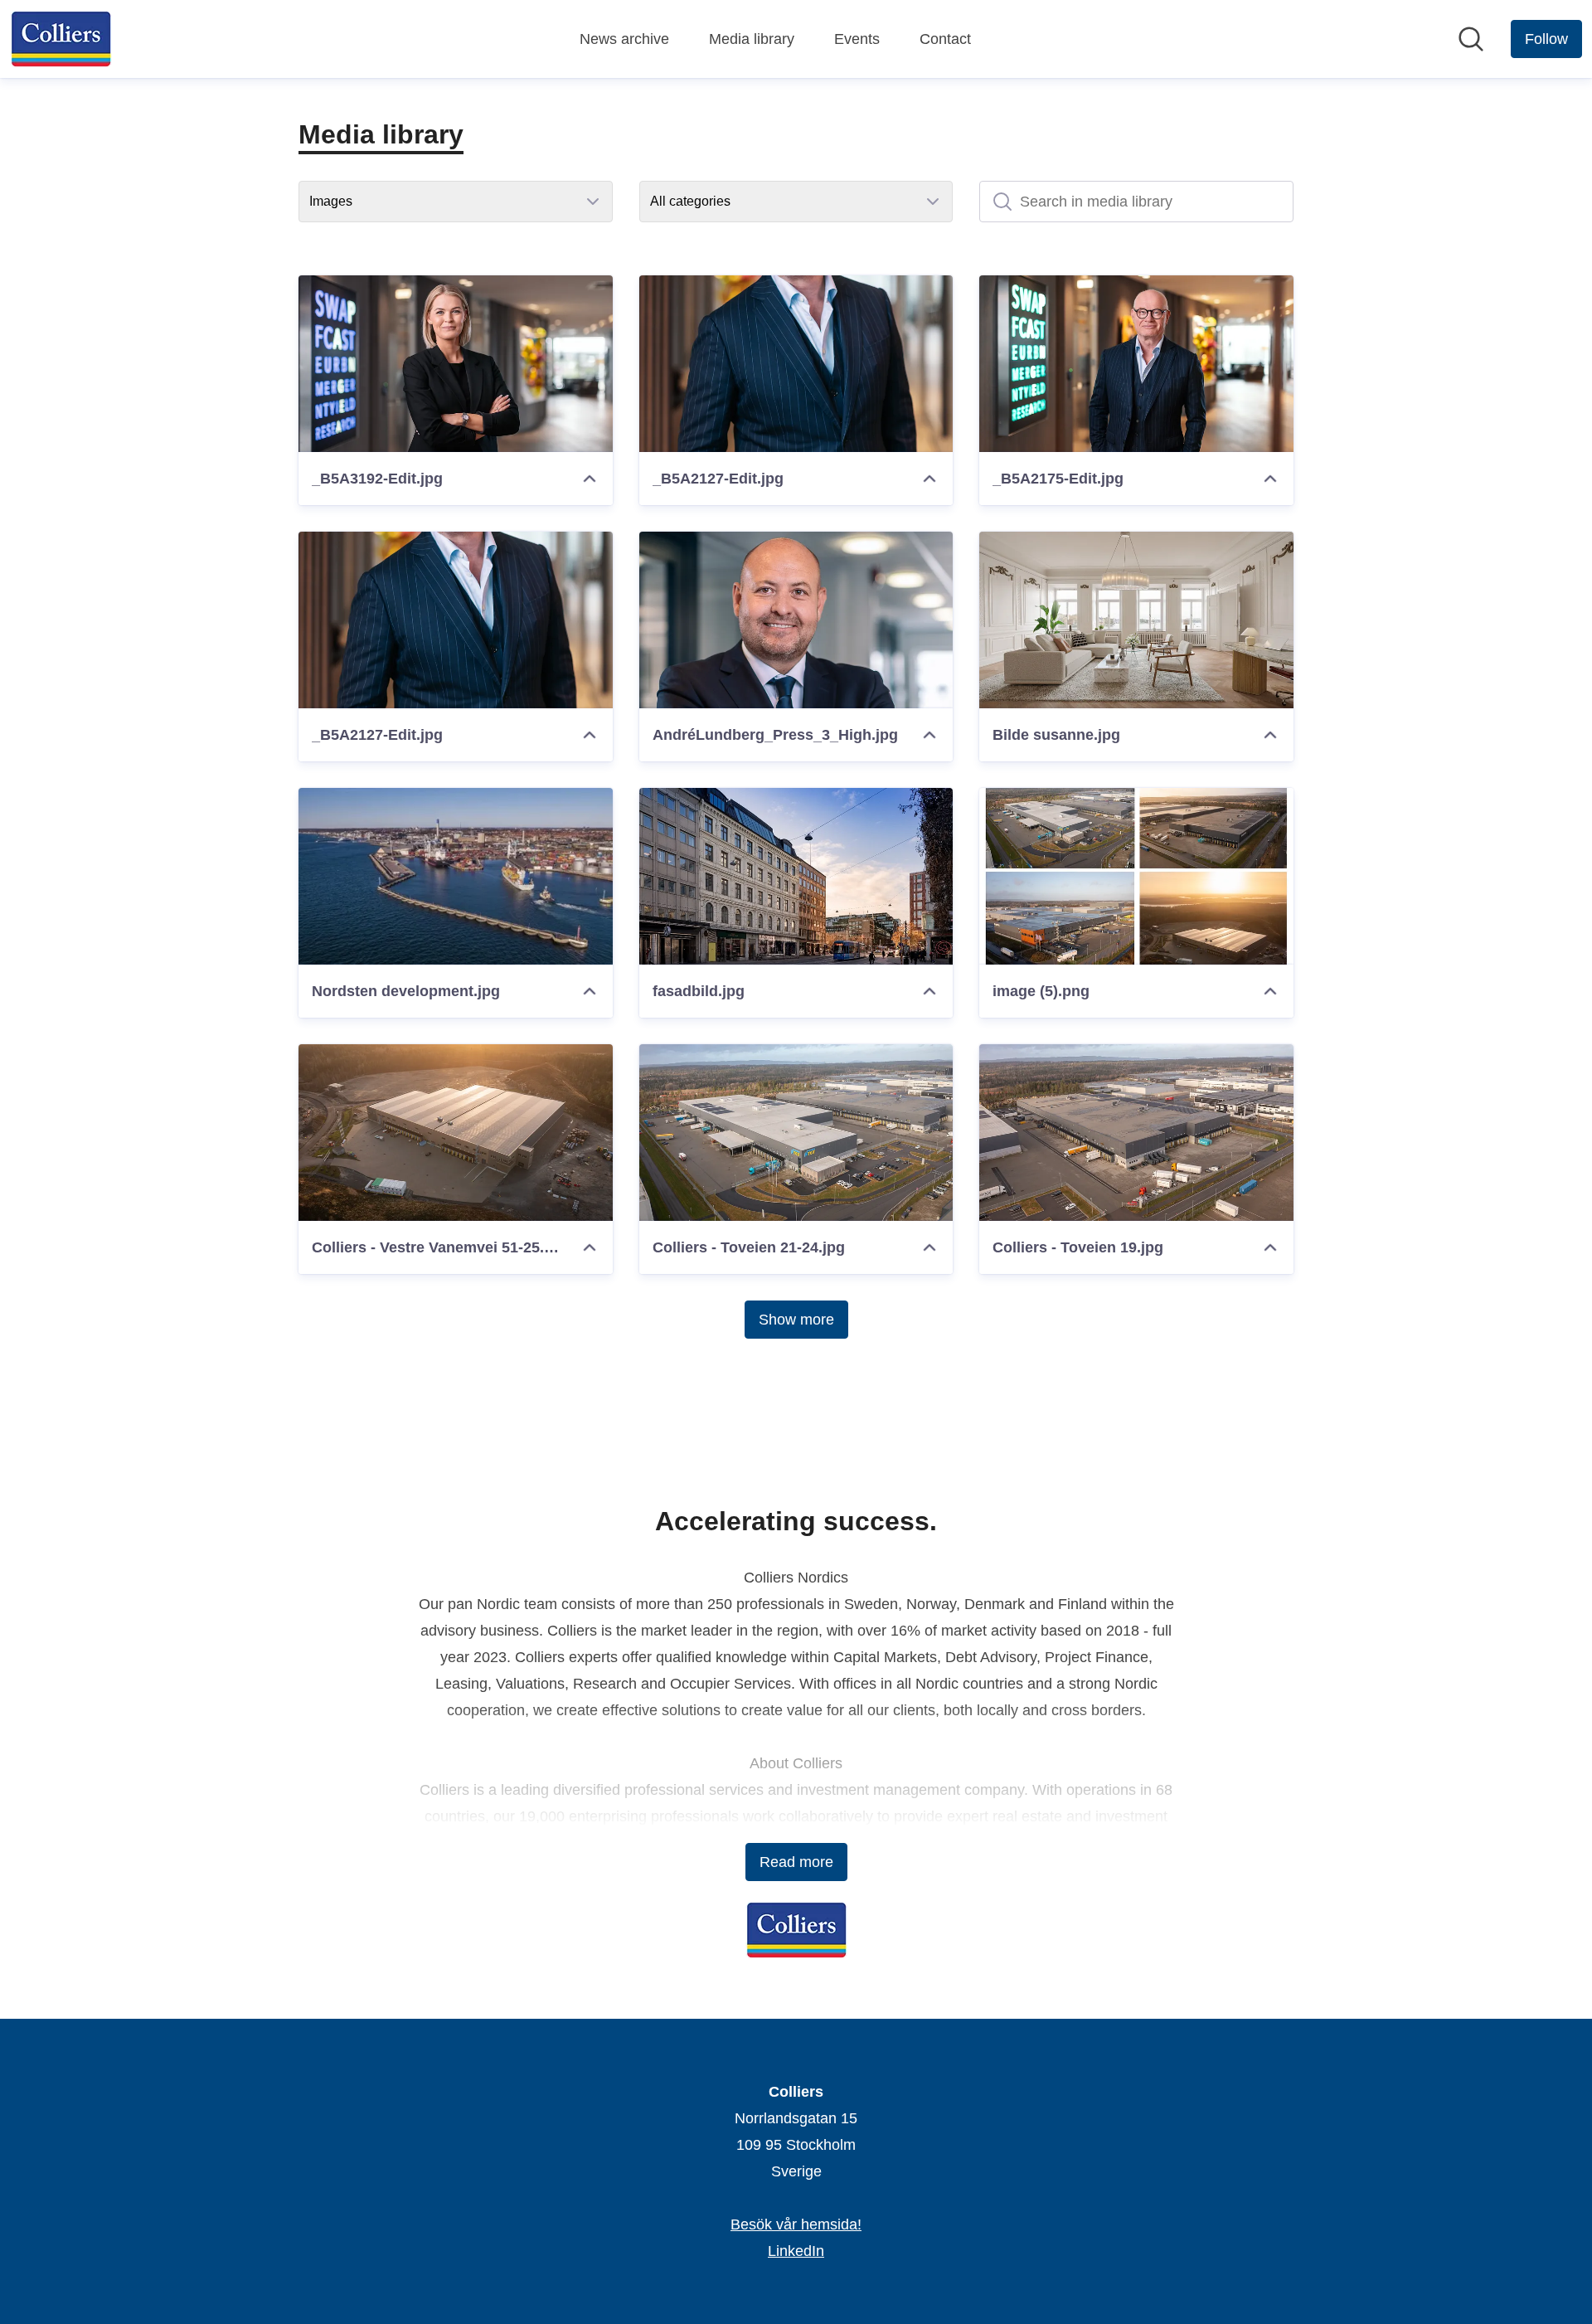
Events (857, 39)
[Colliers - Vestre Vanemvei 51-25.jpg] (456, 1133)
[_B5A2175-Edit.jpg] (1136, 364)
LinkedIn (796, 2251)
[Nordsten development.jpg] (456, 876)
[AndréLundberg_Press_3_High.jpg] (796, 620)
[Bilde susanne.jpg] (1136, 620)
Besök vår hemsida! (796, 2224)
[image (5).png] (1136, 876)
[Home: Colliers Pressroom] (61, 39)
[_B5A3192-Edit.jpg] (456, 364)
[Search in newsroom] (1471, 39)
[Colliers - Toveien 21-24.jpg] (796, 1133)
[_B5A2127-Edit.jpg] (796, 364)
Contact (945, 39)
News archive (624, 39)
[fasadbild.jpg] (796, 876)
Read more (796, 1862)
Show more (796, 1320)
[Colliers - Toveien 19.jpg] (1136, 1133)
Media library (752, 39)
